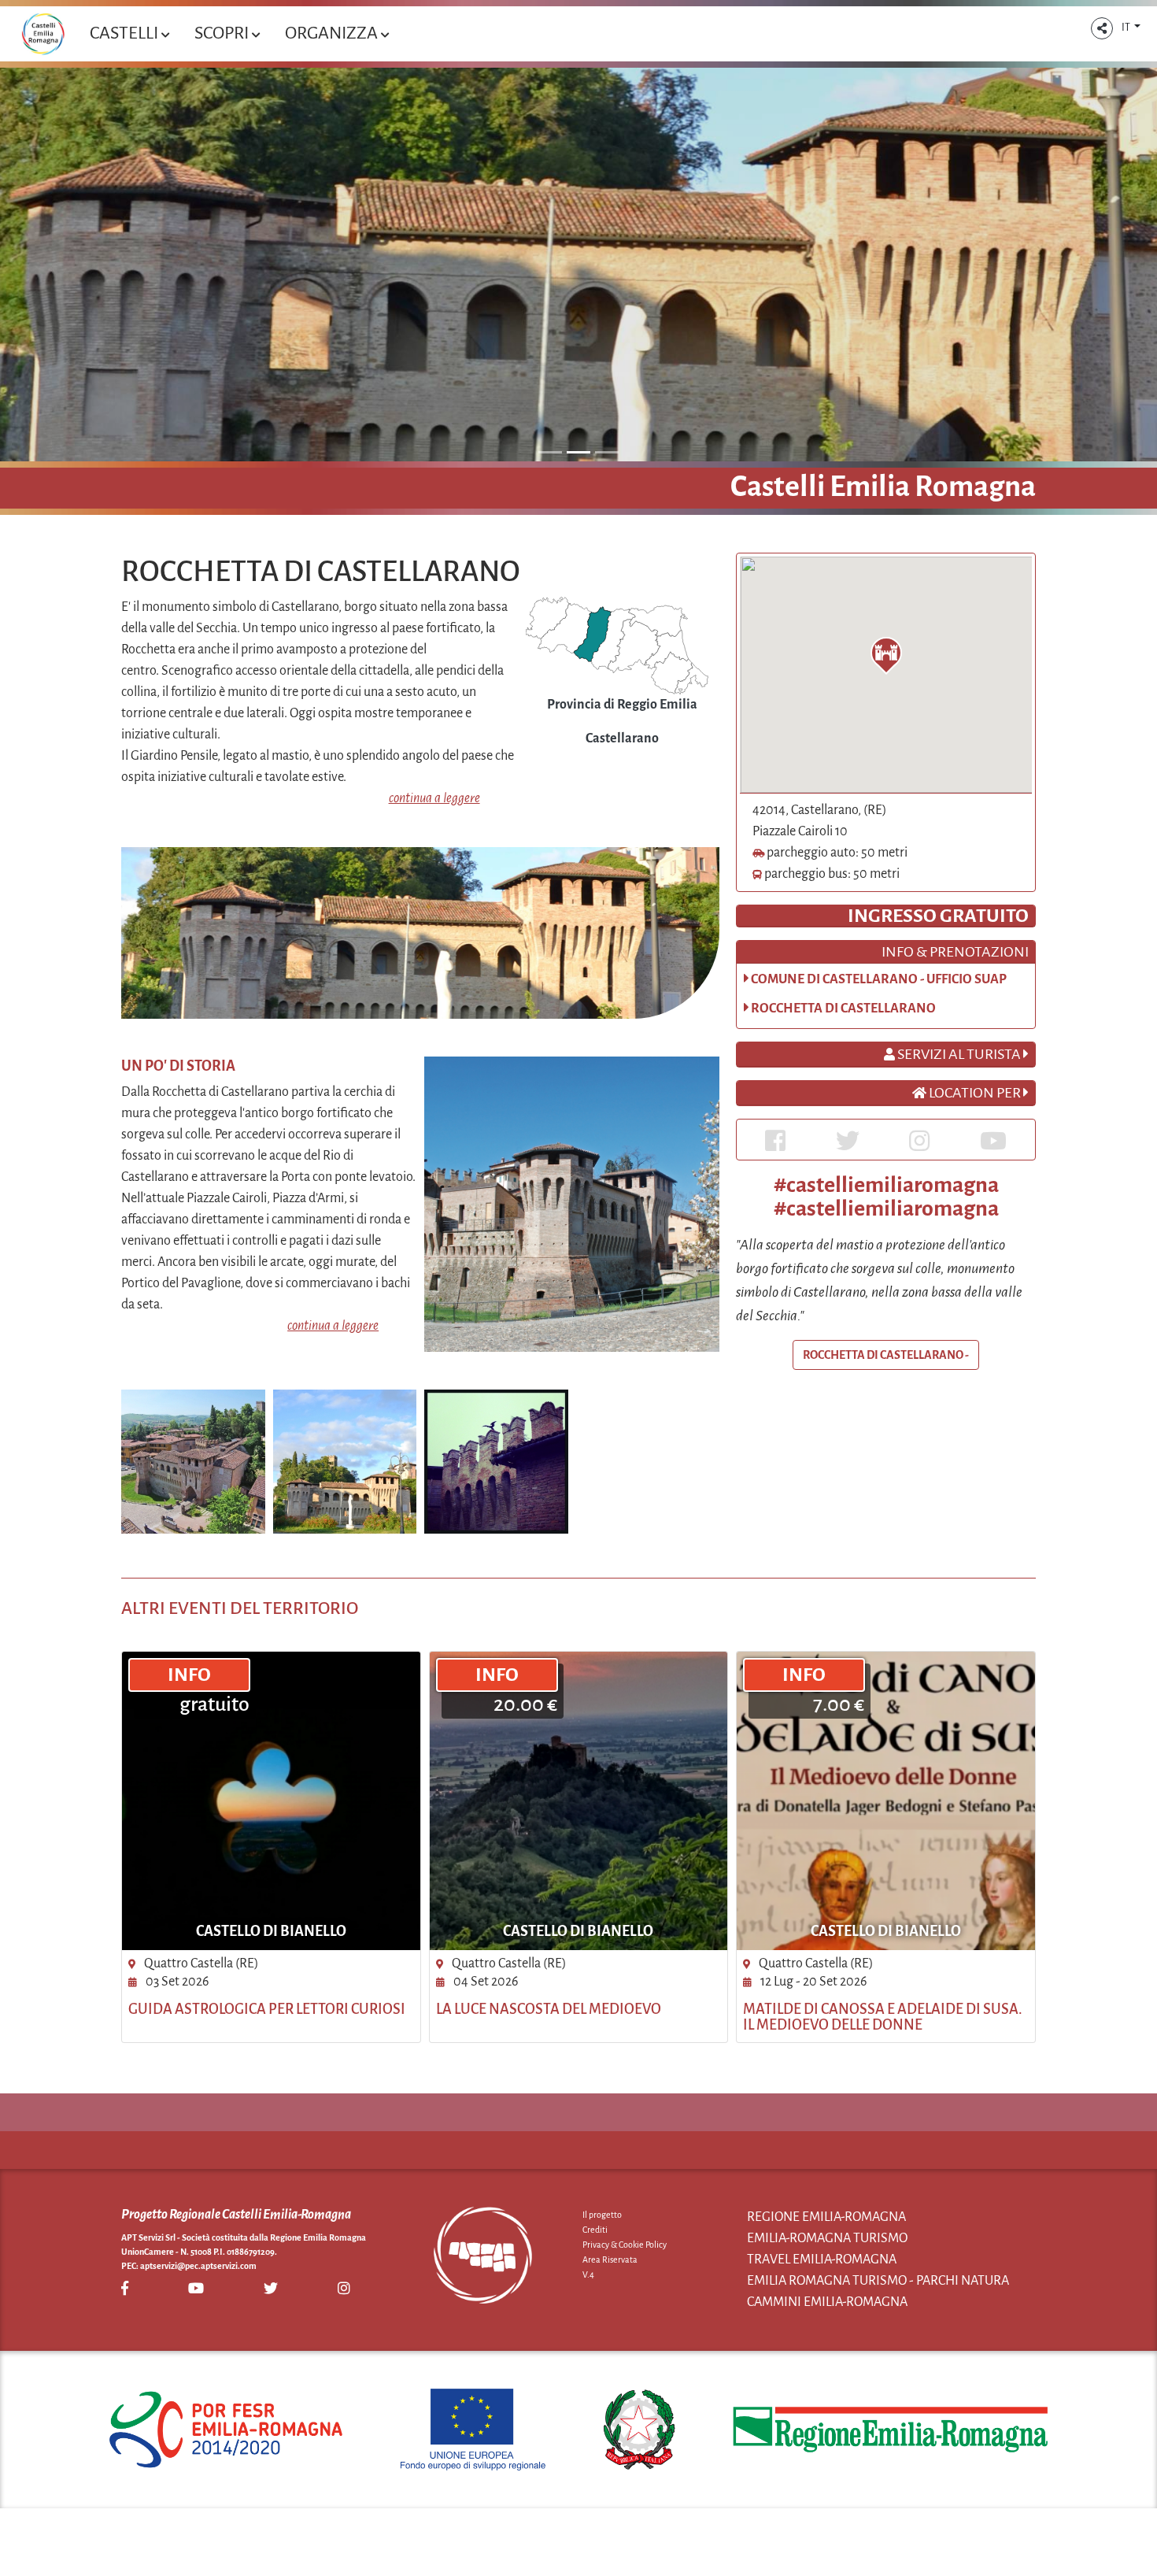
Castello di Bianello (271, 1931)
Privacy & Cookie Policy (625, 2245)
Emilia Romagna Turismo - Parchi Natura (878, 2281)
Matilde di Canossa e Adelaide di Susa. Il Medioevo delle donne (883, 2017)
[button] (1102, 28)
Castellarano (622, 738)
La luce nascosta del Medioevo (549, 2009)
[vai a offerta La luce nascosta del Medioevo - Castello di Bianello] (579, 1801)
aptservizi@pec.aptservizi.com (198, 2266)
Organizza (333, 33)
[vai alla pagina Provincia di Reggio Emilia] (617, 645)
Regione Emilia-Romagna (826, 2217)
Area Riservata (610, 2260)
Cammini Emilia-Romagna (827, 2302)
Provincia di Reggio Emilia (622, 705)
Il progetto (602, 2215)
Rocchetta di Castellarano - (886, 1355)
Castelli (126, 33)
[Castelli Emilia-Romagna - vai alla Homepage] (43, 34)
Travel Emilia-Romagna (822, 2260)
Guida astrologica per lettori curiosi (267, 2009)
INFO (189, 1675)
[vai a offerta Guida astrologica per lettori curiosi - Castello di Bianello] (271, 1801)
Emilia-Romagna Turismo (827, 2238)
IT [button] (1127, 28)
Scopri (223, 33)
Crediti (595, 2230)
